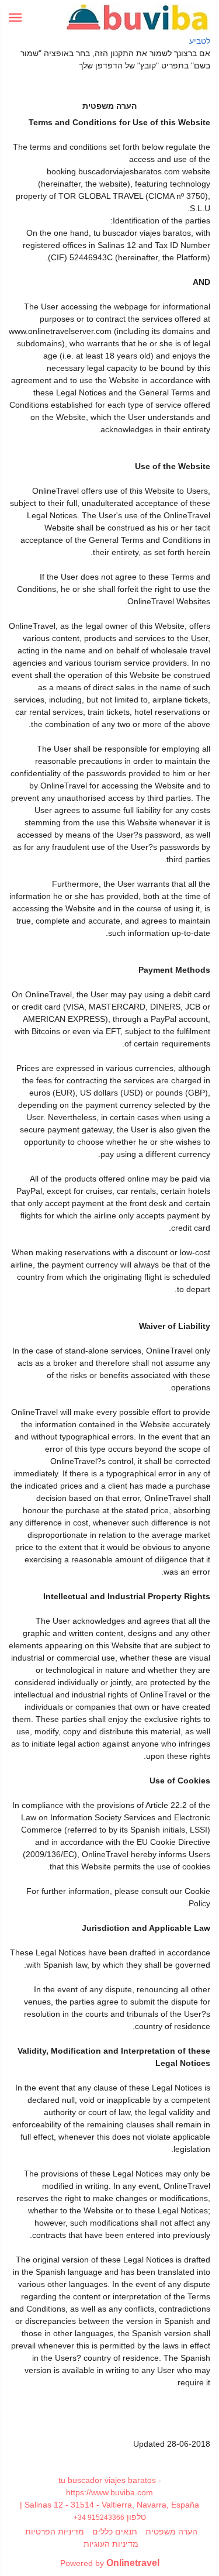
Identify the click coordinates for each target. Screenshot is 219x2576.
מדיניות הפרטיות (55, 2532)
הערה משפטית (171, 2532)
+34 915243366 (99, 2517)
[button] (15, 18)
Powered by (110, 2563)
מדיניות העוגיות (111, 2544)
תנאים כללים (115, 2532)
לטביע (200, 41)
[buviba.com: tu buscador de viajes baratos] (138, 18)
